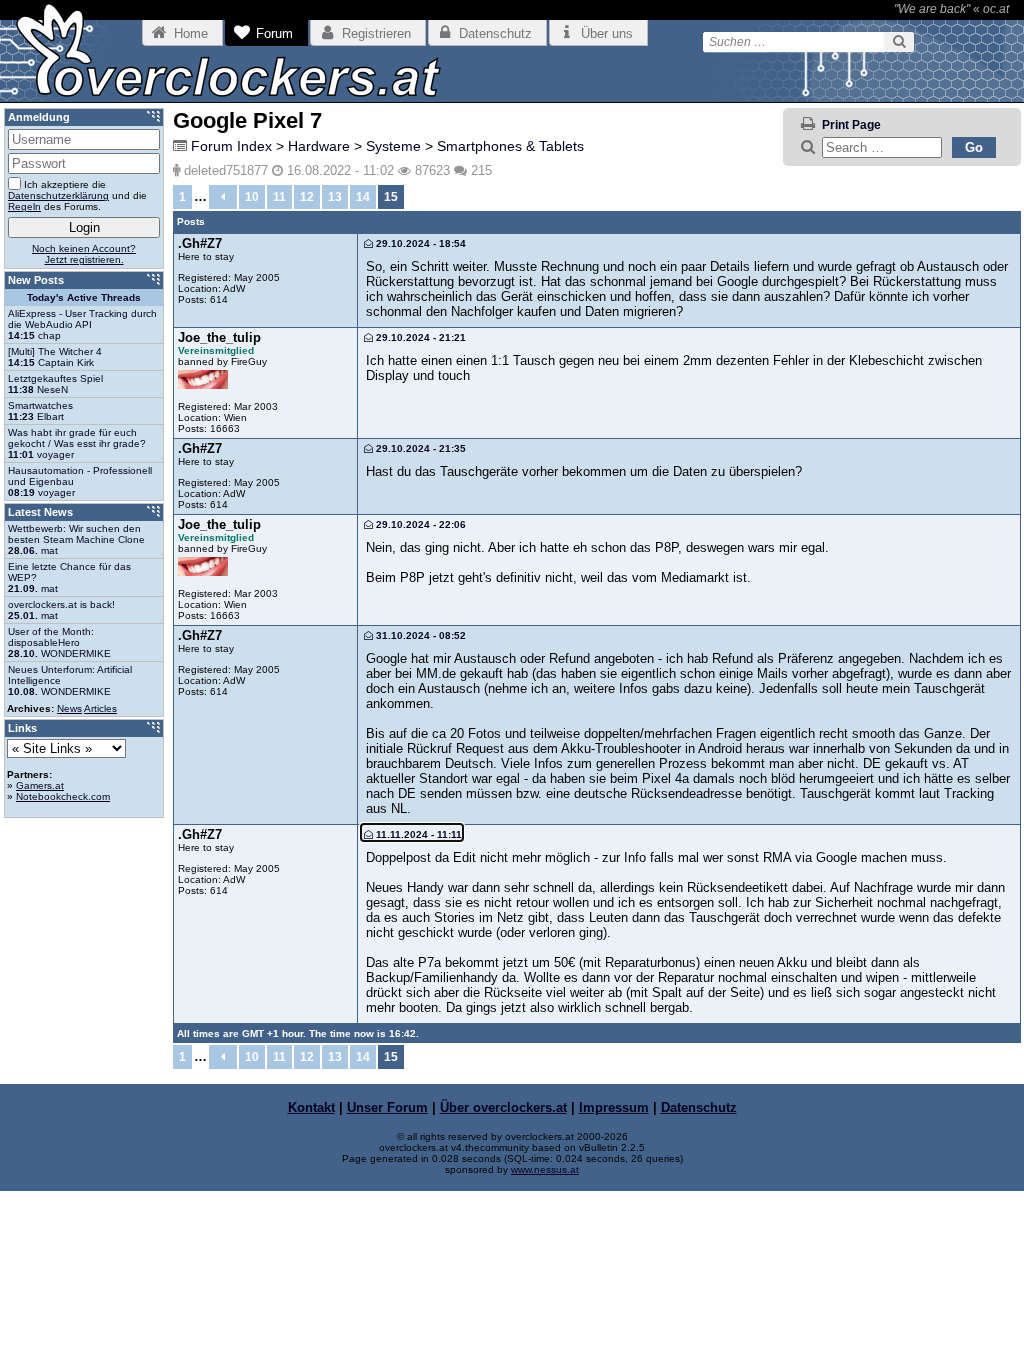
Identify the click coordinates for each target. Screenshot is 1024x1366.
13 (335, 197)
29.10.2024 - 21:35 (419, 448)
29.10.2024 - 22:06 (419, 524)
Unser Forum (387, 1107)
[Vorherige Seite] (223, 197)
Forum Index (231, 146)
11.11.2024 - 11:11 (417, 834)
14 (363, 197)
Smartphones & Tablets (510, 146)
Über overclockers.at (503, 1107)
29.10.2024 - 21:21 (419, 337)
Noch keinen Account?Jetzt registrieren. (84, 254)
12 (307, 197)
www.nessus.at (545, 1169)
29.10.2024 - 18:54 (419, 243)
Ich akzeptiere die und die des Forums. (77, 195)
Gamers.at (40, 785)
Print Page (851, 125)
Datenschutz (699, 1107)
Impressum (614, 1107)
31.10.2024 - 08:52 (419, 635)
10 (252, 197)
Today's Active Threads (84, 297)
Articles (100, 708)
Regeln (24, 206)
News (69, 708)
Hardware (319, 146)
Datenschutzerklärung (58, 195)
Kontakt (311, 1107)
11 (279, 197)
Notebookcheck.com (63, 796)
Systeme (393, 146)
